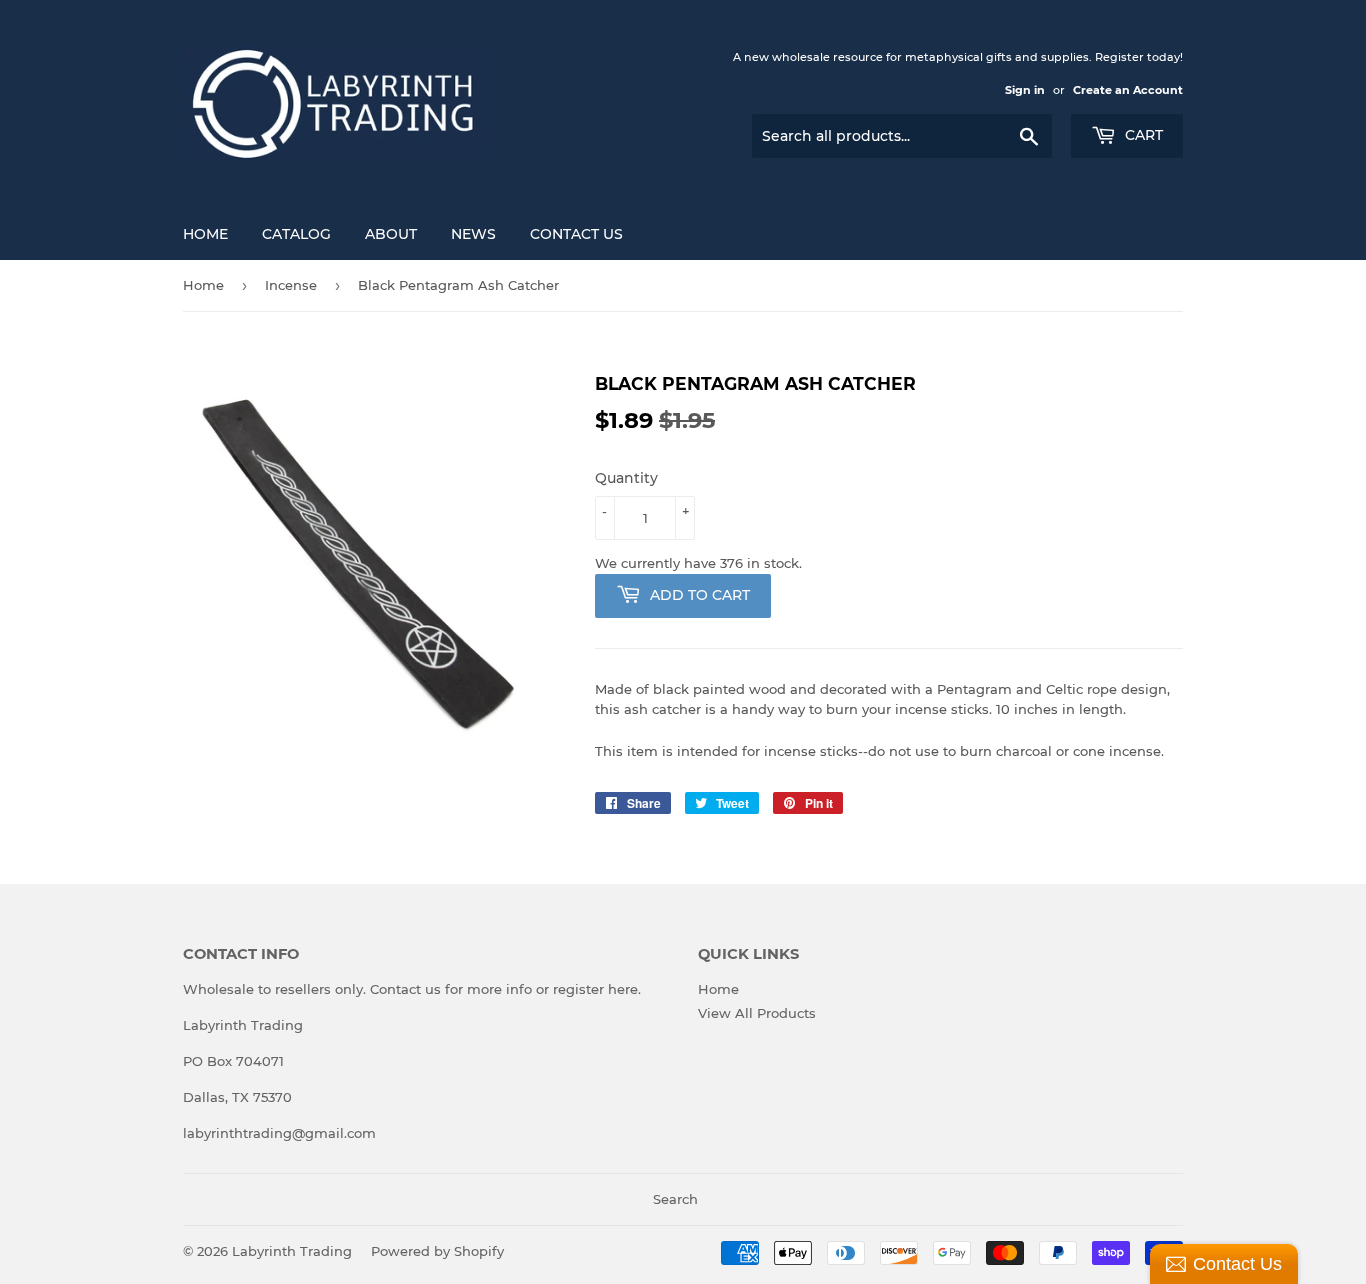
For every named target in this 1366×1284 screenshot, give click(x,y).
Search (675, 1199)
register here (595, 989)
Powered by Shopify (437, 1251)
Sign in (1025, 90)
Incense (291, 285)
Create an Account (1128, 90)
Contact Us (576, 234)
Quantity (626, 478)
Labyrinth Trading (292, 1251)
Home (205, 234)
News (473, 234)
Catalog (296, 234)
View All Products (757, 1013)
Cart (1142, 135)
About (391, 234)
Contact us (405, 989)
